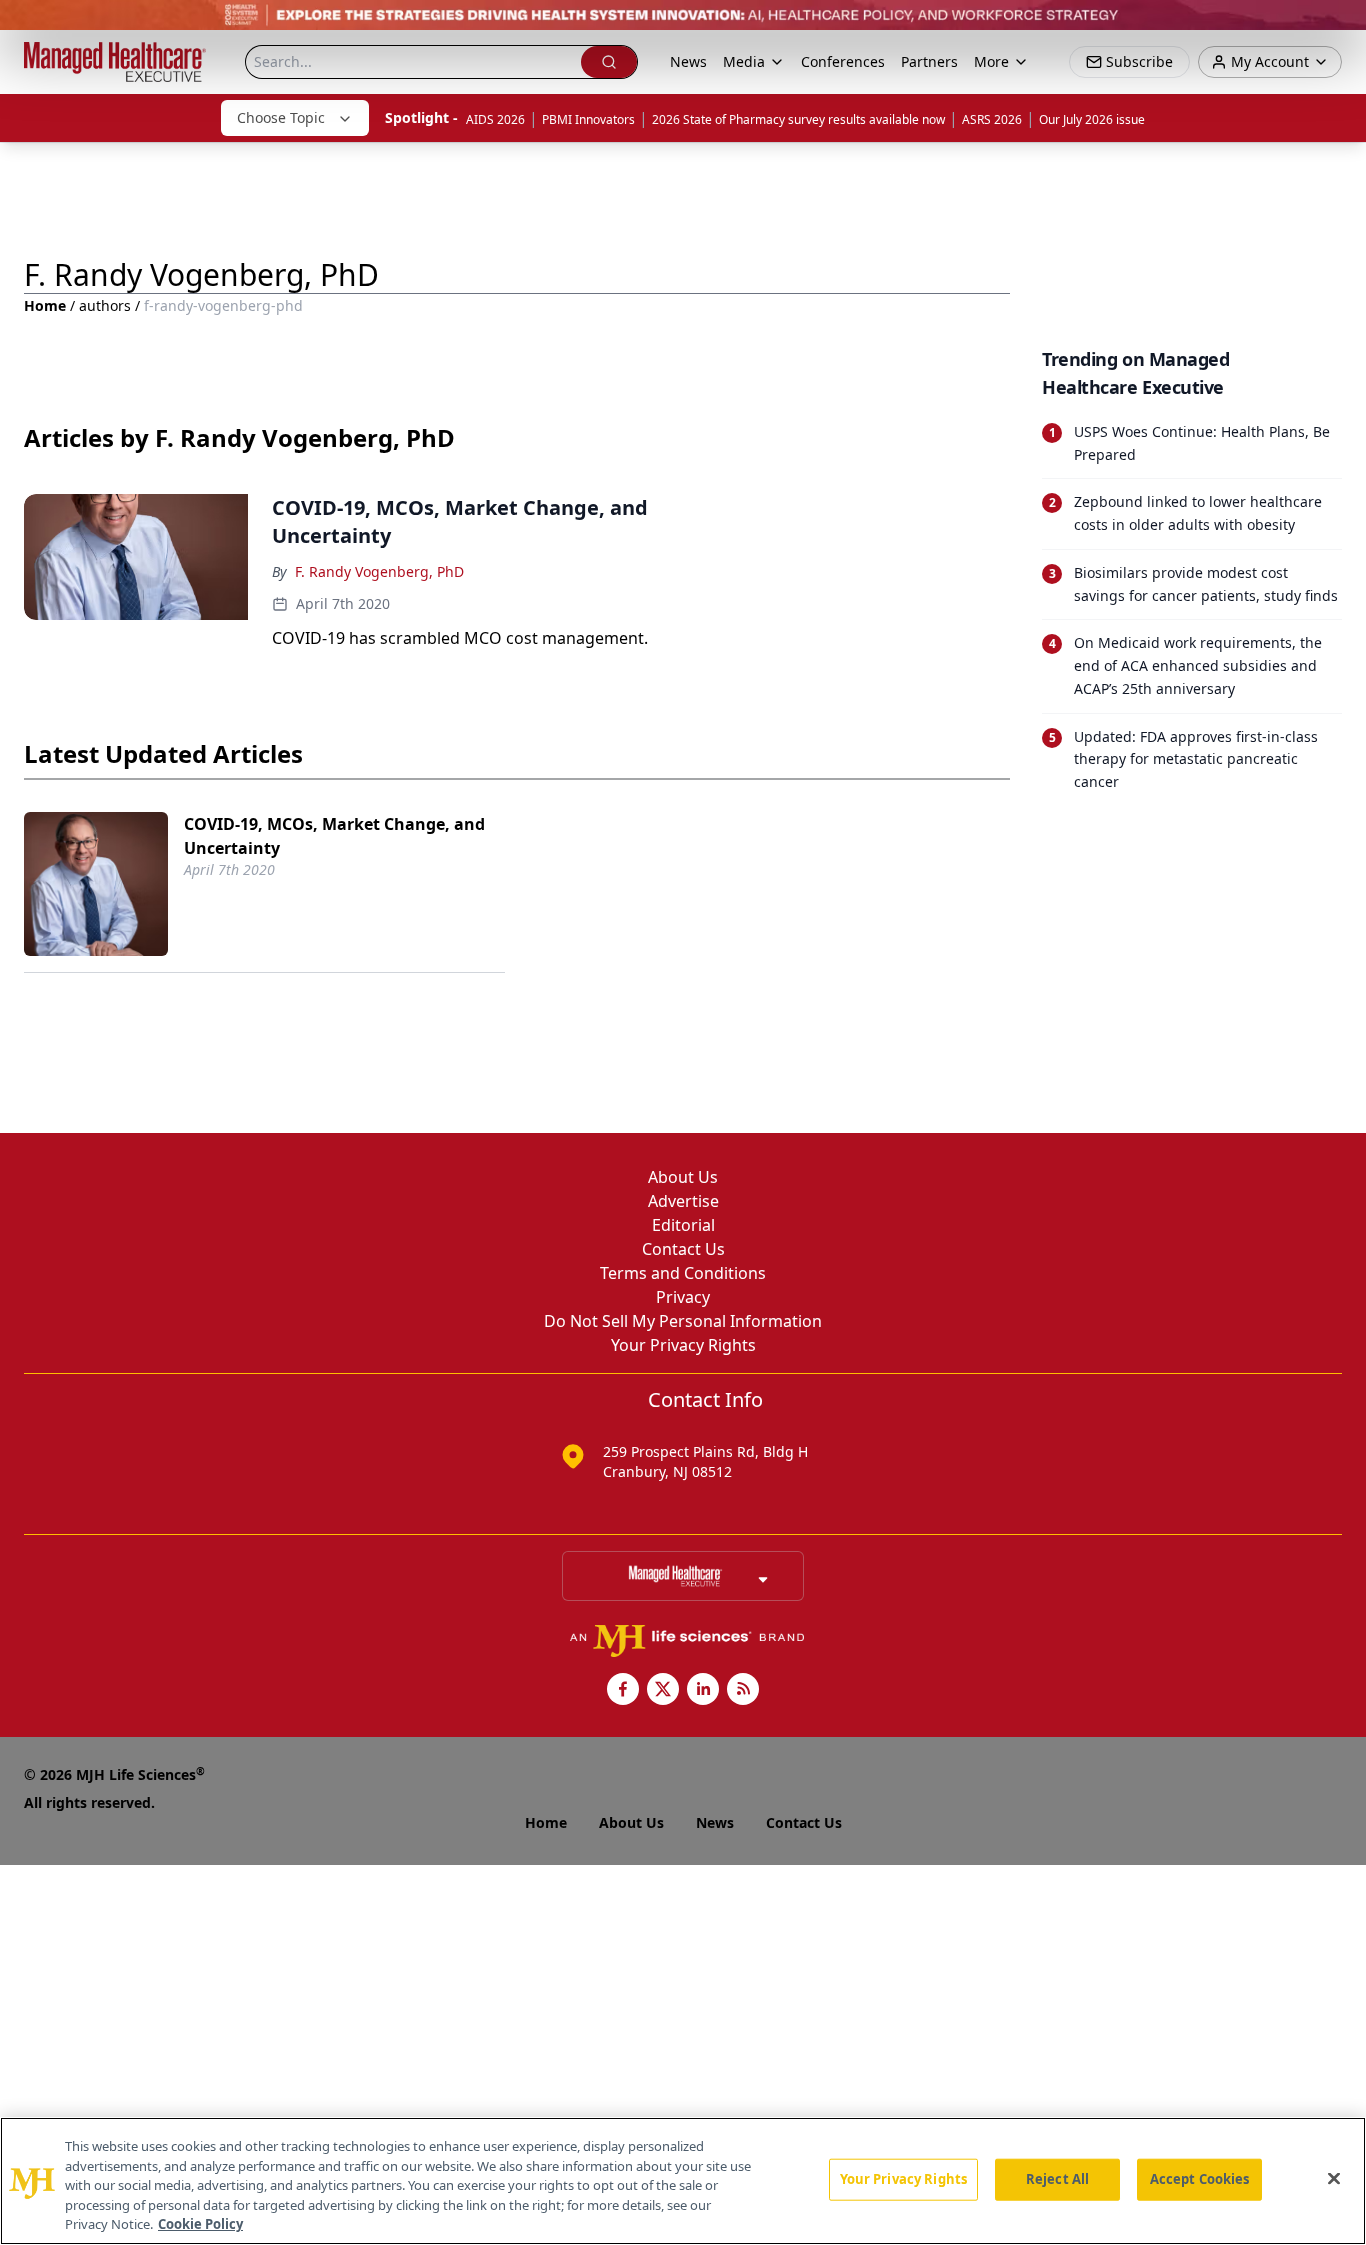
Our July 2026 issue (1092, 119)
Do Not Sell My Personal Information (683, 1321)
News (688, 61)
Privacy (683, 1297)
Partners (929, 61)
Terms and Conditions (683, 1273)
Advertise (683, 1201)
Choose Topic (281, 117)
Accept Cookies (1200, 2179)
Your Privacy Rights (683, 1345)
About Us (683, 1177)
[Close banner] (1340, 26)
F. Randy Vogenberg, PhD (379, 571)
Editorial (683, 1225)
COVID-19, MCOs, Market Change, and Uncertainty (334, 836)
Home (45, 305)
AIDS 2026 (495, 119)
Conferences (843, 61)
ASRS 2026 (992, 119)
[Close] (1334, 2179)
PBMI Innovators (588, 119)
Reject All (1057, 2179)
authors (105, 305)
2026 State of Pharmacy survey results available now (798, 119)
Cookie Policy (200, 2224)
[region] (683, 2181)
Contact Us (683, 1249)
